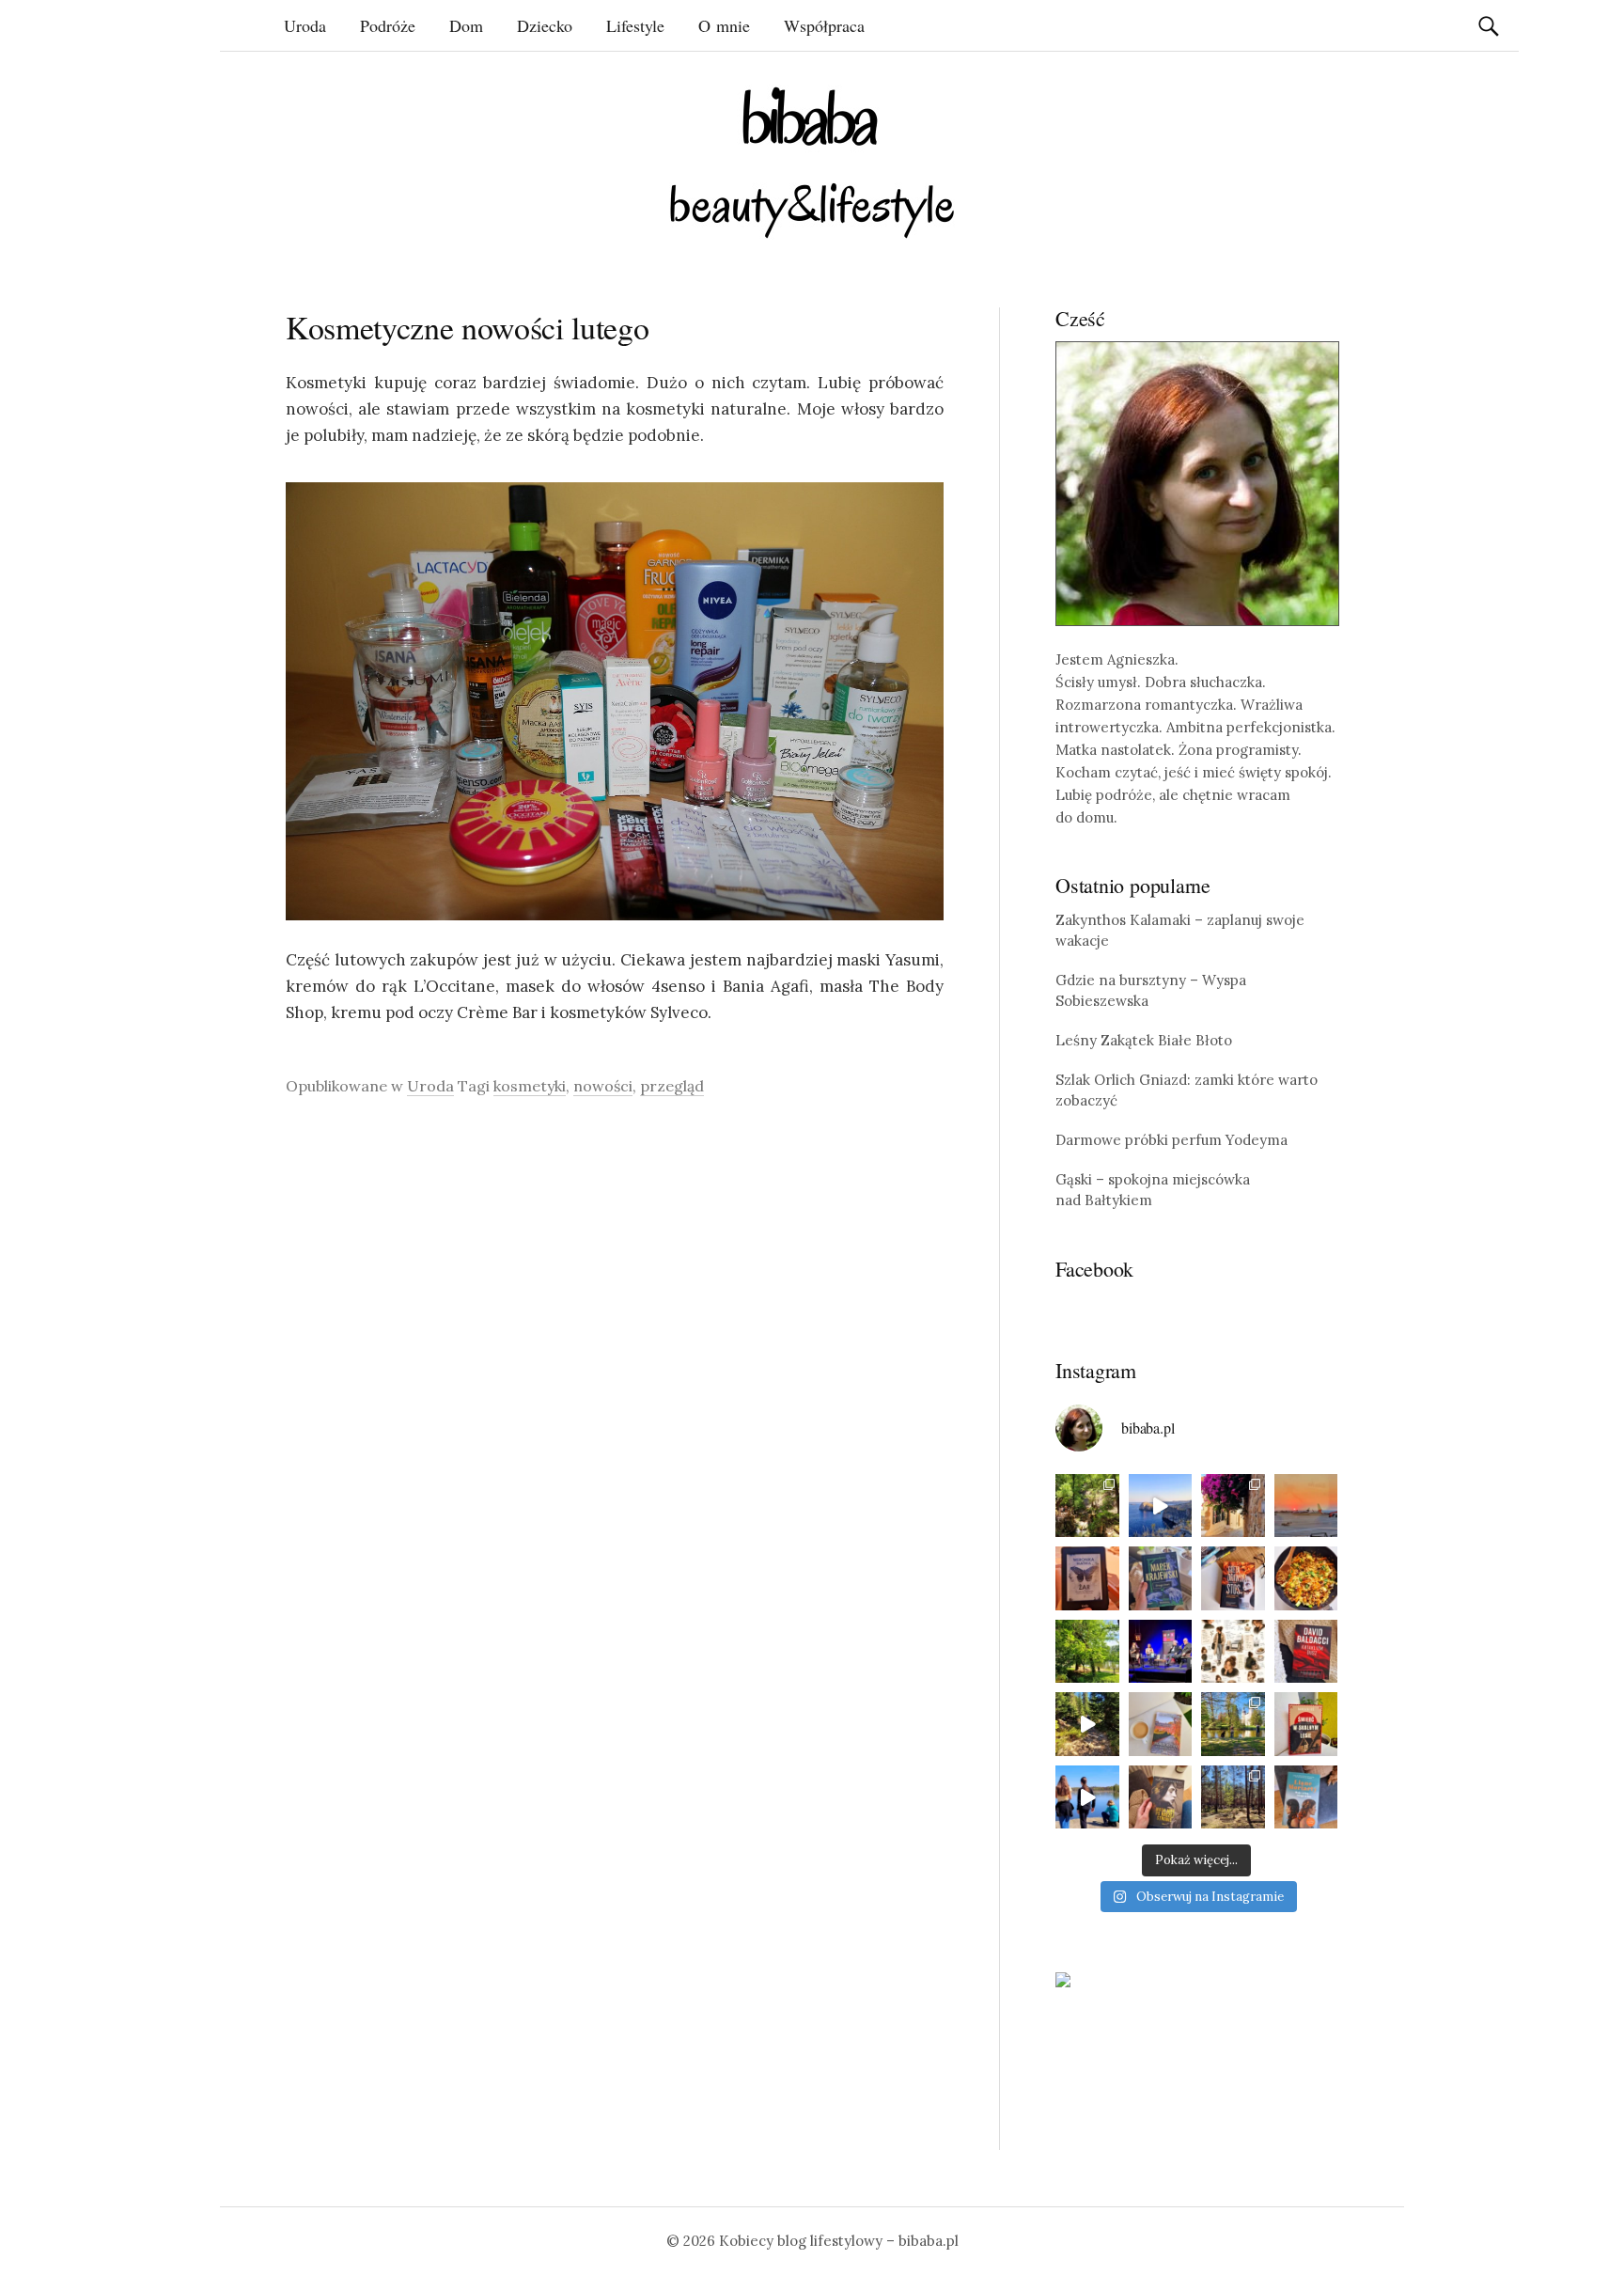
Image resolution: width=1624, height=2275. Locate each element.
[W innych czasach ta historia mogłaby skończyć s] (1161, 1797)
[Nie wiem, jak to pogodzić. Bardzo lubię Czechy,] (1233, 1724)
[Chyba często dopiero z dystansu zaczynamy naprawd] (1087, 1797)
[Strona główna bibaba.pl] (812, 162)
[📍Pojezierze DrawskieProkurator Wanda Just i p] (1233, 1578)
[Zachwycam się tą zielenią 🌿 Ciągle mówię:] (1087, 1652)
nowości (603, 1086)
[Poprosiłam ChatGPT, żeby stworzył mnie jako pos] (1233, 1652)
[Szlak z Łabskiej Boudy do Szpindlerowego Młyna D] (1087, 1724)
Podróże (388, 25)
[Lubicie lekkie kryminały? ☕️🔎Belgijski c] (1161, 1724)
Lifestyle (635, 25)
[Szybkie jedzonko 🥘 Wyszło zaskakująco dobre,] (1306, 1578)
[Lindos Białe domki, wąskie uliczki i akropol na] (1233, 1506)
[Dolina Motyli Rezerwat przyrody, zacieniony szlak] (1087, 1506)
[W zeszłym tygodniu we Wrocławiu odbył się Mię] (1161, 1652)
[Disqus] (615, 1377)
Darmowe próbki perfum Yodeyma (1171, 1140)
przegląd (672, 1086)
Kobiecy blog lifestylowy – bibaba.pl (839, 2241)
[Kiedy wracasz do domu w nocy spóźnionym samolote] (1306, 1506)
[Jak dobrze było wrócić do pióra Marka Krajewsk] (1161, 1578)
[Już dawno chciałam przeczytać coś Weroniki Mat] (1087, 1578)
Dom (466, 25)
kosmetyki (530, 1086)
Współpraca (824, 25)
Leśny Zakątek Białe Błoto (1144, 1040)
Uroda (305, 25)
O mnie (724, 25)
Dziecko (545, 25)
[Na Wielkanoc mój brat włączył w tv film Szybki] (1233, 1797)
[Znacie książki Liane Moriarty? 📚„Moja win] (1306, 1797)
